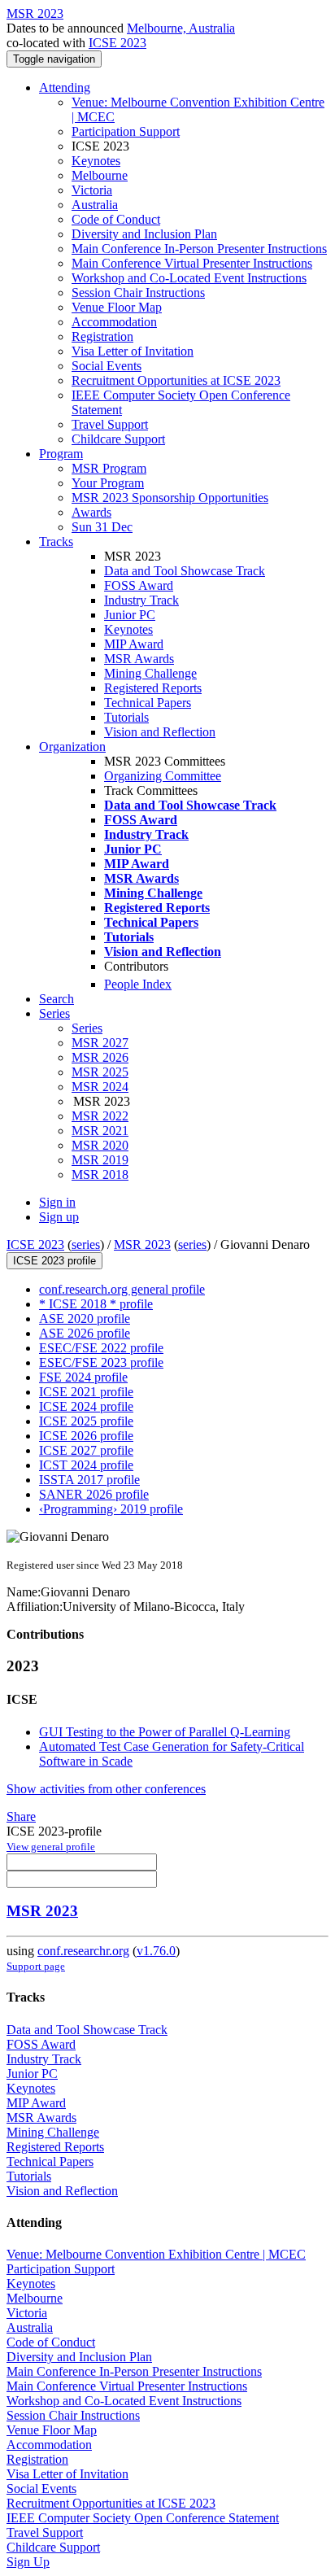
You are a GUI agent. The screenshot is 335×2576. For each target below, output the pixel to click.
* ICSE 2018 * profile (96, 1304)
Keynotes (96, 161)
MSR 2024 (100, 1087)
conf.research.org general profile (122, 1289)
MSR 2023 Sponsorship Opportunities (170, 498)
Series (87, 1028)
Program (61, 454)
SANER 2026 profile (94, 1494)
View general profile (51, 1847)
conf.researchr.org (83, 1951)
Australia (95, 205)
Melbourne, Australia (181, 28)
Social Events (107, 366)
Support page (36, 1966)
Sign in (57, 1202)
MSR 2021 (100, 1131)
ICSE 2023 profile (54, 1261)
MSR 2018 (100, 1174)
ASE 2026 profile (85, 1333)
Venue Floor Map (117, 307)
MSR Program (109, 468)
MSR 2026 (100, 1057)
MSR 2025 (100, 1072)
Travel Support (110, 424)
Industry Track (141, 600)
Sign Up (28, 2562)
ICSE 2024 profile (86, 1406)
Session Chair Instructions (138, 293)
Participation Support (126, 131)
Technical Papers (148, 703)
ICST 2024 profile (86, 1465)
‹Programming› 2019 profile (111, 1509)
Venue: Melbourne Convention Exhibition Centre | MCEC (156, 2254)
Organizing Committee (163, 776)
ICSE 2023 (117, 43)
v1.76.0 (156, 1951)
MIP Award (134, 644)
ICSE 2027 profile (86, 1450)
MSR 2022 (100, 1116)
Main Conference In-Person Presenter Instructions (199, 249)
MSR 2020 (100, 1145)
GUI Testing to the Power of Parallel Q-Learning (165, 1732)
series (86, 1244)
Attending (65, 87)
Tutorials (126, 717)
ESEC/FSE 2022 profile (101, 1348)
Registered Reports (153, 688)
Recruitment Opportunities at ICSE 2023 (176, 380)
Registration (102, 336)
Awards (91, 512)
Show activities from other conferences (106, 1789)
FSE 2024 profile (83, 1377)
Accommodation (114, 322)
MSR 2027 (100, 1043)
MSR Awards (139, 659)
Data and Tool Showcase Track (185, 571)
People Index (138, 984)
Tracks (56, 541)
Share (21, 1816)
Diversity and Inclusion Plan (144, 234)
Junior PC (130, 615)
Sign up (59, 1217)
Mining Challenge (150, 673)
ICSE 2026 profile (86, 1436)
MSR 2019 (100, 1160)
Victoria (92, 190)
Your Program (108, 483)
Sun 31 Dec (102, 527)
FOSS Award (139, 585)
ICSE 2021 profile (86, 1392)
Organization (72, 747)
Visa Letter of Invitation (133, 351)
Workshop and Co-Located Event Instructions (189, 278)
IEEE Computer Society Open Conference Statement (143, 2518)
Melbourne (100, 175)
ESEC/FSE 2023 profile (101, 1362)
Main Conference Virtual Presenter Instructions (192, 263)
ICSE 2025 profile (86, 1421)
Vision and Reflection (160, 732)
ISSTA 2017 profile (89, 1480)
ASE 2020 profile (85, 1319)
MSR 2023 (142, 1244)
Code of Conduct (116, 219)
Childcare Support (118, 439)
